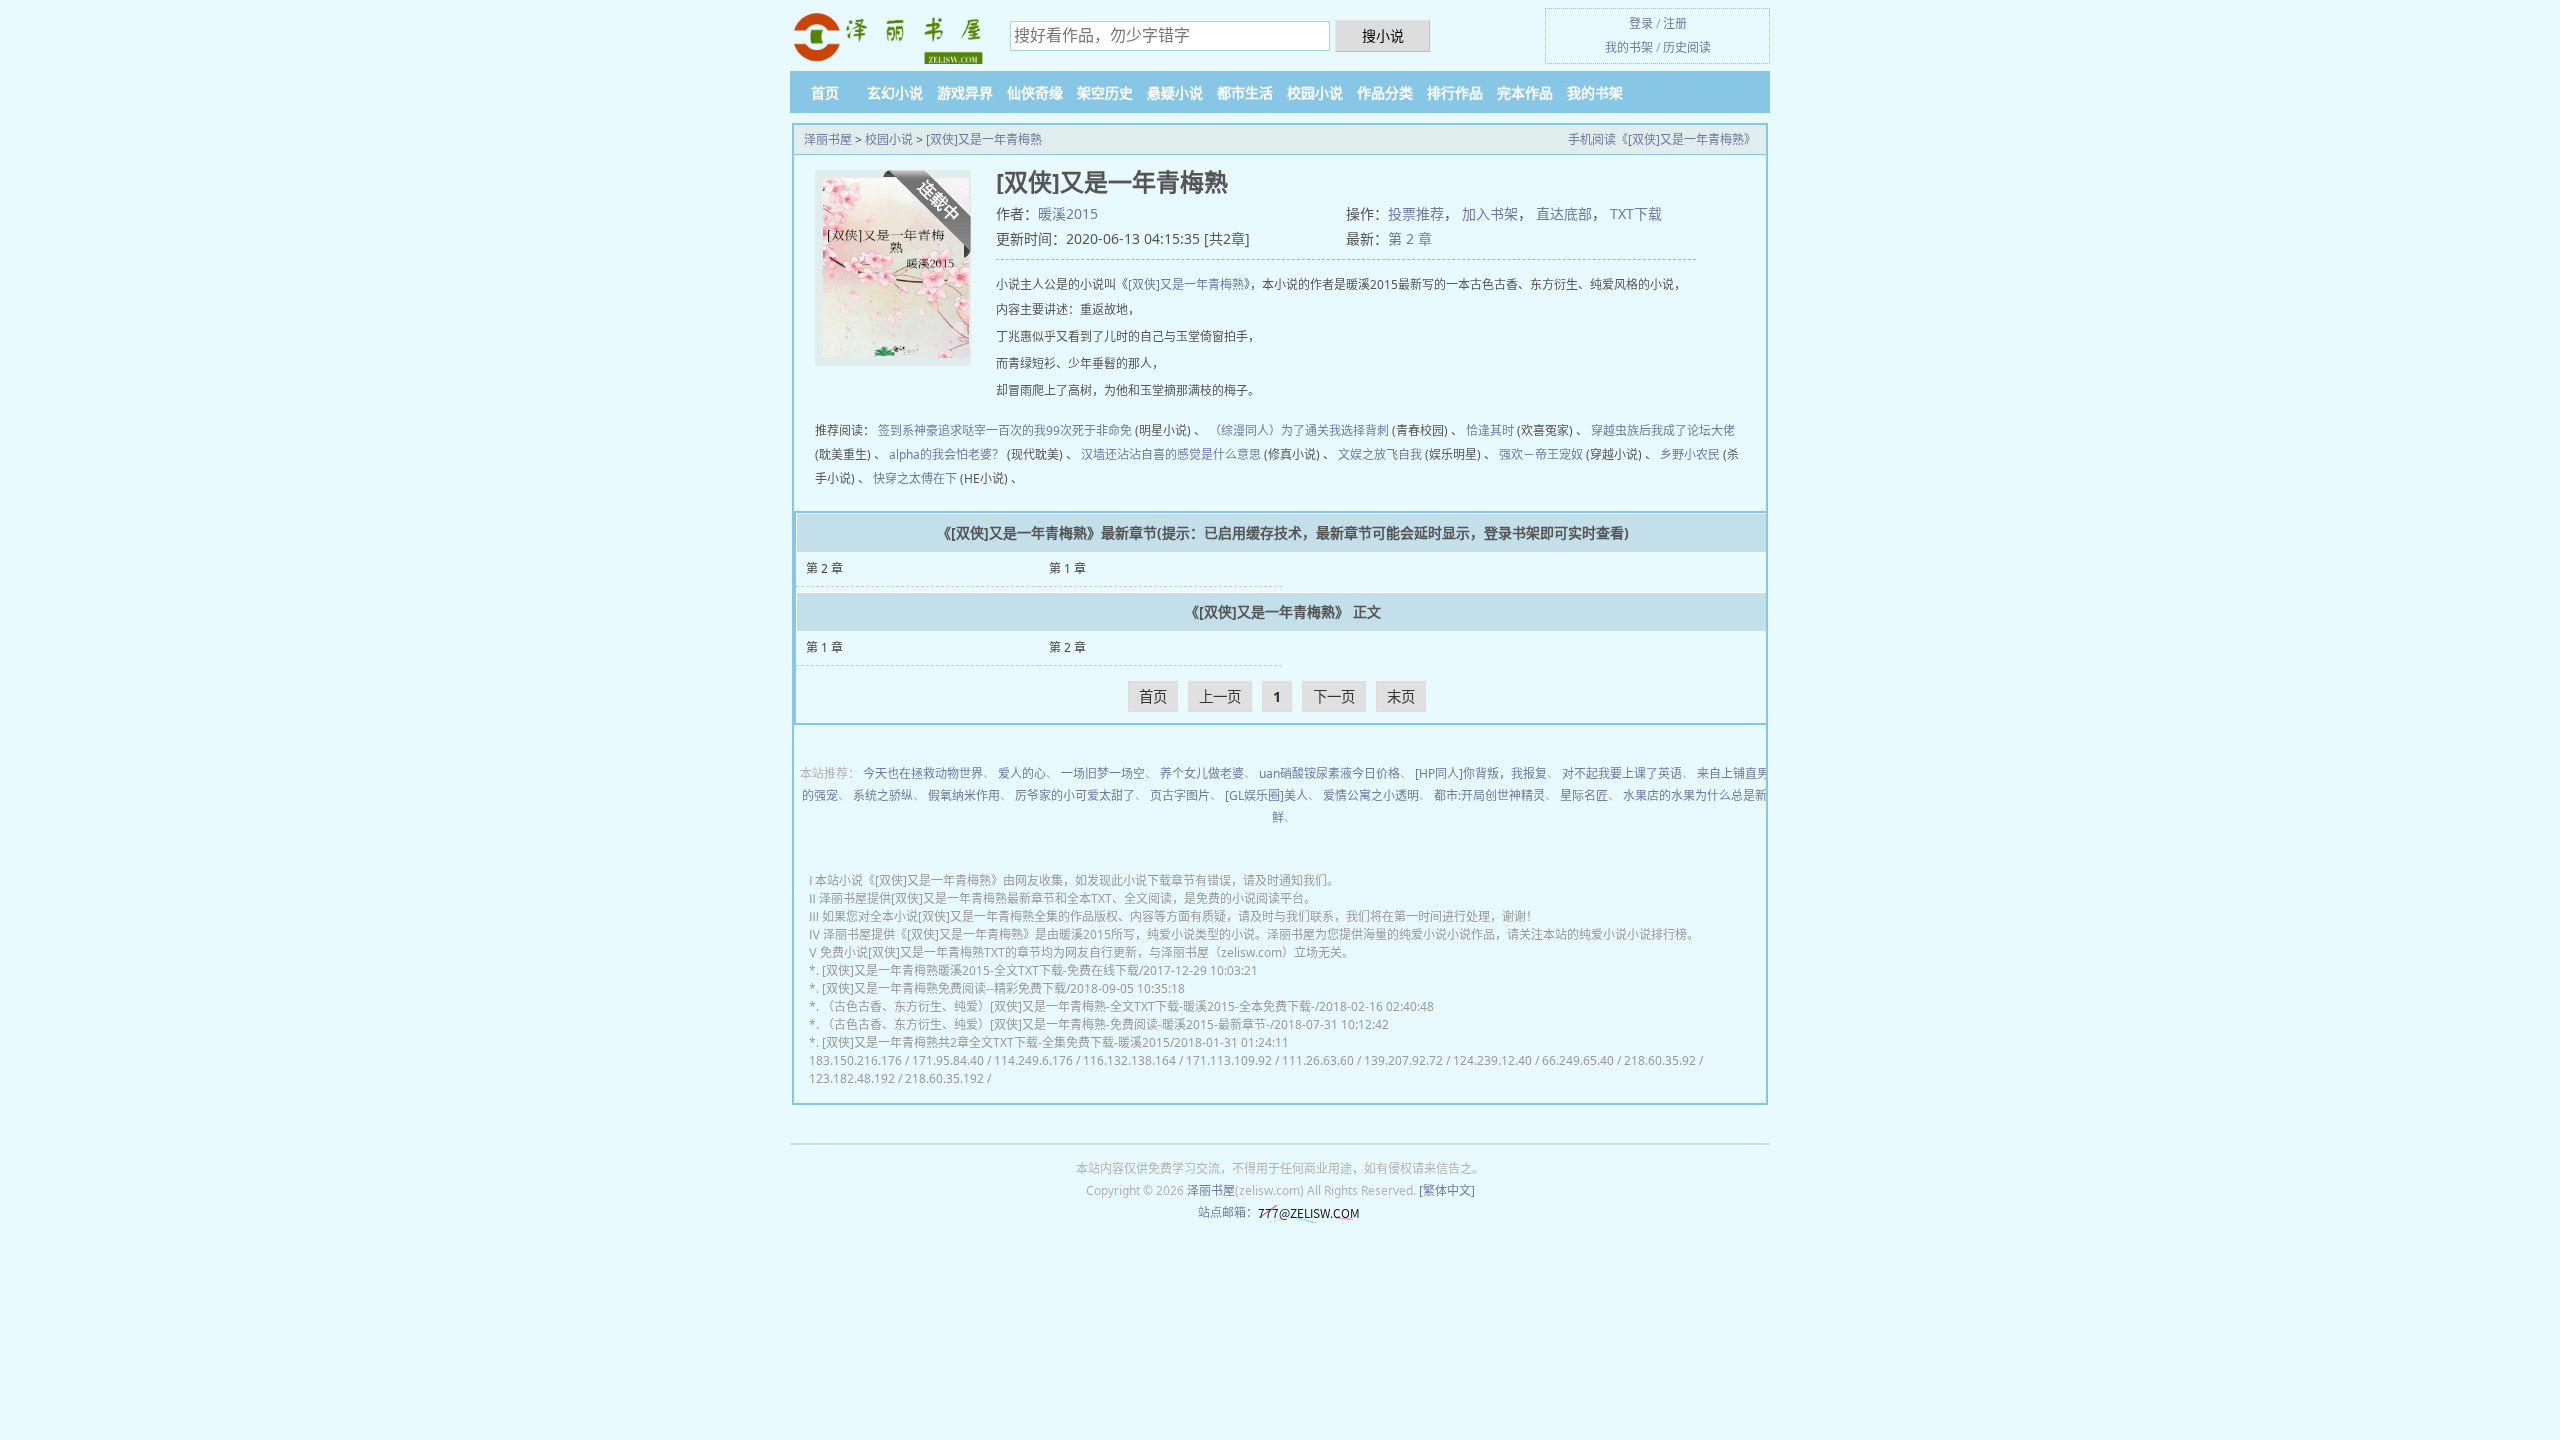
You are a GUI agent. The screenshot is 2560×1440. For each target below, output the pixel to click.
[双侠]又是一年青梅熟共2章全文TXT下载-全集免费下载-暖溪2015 (996, 1042)
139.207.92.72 (1403, 1060)
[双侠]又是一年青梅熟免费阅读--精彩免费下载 (944, 988)
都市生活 (1245, 92)
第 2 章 (1410, 238)
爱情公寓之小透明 (1371, 795)
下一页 (1334, 696)
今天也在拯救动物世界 (923, 773)
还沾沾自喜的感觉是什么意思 (1183, 454)
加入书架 (1490, 213)
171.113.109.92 (1229, 1060)
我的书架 (1629, 47)
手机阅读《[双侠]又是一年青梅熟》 (1662, 139)
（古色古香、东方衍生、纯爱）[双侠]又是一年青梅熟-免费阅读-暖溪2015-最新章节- (1046, 1024)
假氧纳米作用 (964, 795)
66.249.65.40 (1578, 1060)
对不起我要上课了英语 (1622, 773)
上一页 (1220, 696)
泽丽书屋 (828, 139)
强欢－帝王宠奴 (1541, 454)
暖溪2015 (1068, 213)
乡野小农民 (1690, 454)
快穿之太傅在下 (915, 478)
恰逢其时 (1490, 430)
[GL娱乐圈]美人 (1266, 795)
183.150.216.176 (855, 1060)
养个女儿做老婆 (1202, 773)
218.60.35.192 (944, 1078)
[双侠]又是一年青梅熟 (984, 139)
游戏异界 (965, 92)
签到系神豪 (908, 430)
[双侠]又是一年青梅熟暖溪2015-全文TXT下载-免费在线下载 (980, 970)
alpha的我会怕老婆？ (946, 454)
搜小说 (1383, 35)
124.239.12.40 (1492, 1060)
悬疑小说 (1175, 92)
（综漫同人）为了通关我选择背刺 (1299, 430)
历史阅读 (1687, 47)
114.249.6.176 (1033, 1060)
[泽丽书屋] (890, 38)
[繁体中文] (1447, 1190)
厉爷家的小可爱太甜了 (1075, 795)
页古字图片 (1180, 795)
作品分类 (1385, 92)
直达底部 (1564, 213)
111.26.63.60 (1318, 1060)
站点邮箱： (1228, 1212)
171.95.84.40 (948, 1060)
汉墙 (1093, 454)
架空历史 (1105, 92)
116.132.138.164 (1129, 1060)
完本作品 (1525, 92)
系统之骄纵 (883, 795)
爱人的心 (1022, 773)
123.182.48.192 (852, 1078)
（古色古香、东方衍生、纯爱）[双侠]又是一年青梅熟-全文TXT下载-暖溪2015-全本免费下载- (1068, 1006)
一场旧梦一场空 (1103, 773)
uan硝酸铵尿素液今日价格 (1329, 773)
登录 (1641, 23)
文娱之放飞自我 (1380, 454)
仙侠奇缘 (1035, 92)
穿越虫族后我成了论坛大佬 (1663, 430)
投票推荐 (1416, 213)
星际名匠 (1584, 795)
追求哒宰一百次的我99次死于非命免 (1035, 430)
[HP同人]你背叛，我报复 (1481, 773)
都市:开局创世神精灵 (1489, 795)
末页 (1401, 696)
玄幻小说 (895, 92)
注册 (1675, 23)
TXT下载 (1636, 213)
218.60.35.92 (1660, 1060)
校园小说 (1315, 92)
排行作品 (1455, 92)
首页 (825, 92)
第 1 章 (1067, 568)
